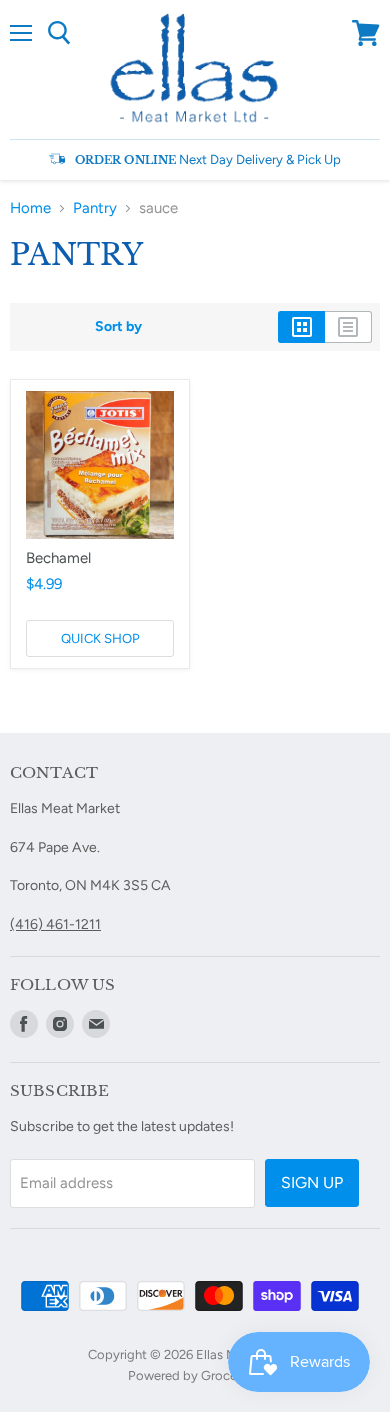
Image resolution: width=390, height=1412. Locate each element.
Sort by (118, 327)
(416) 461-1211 (55, 924)
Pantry (95, 208)
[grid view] (301, 327)
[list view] (348, 327)
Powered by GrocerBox (195, 1375)
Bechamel (58, 558)
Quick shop (100, 638)
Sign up (312, 1182)
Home (30, 208)
